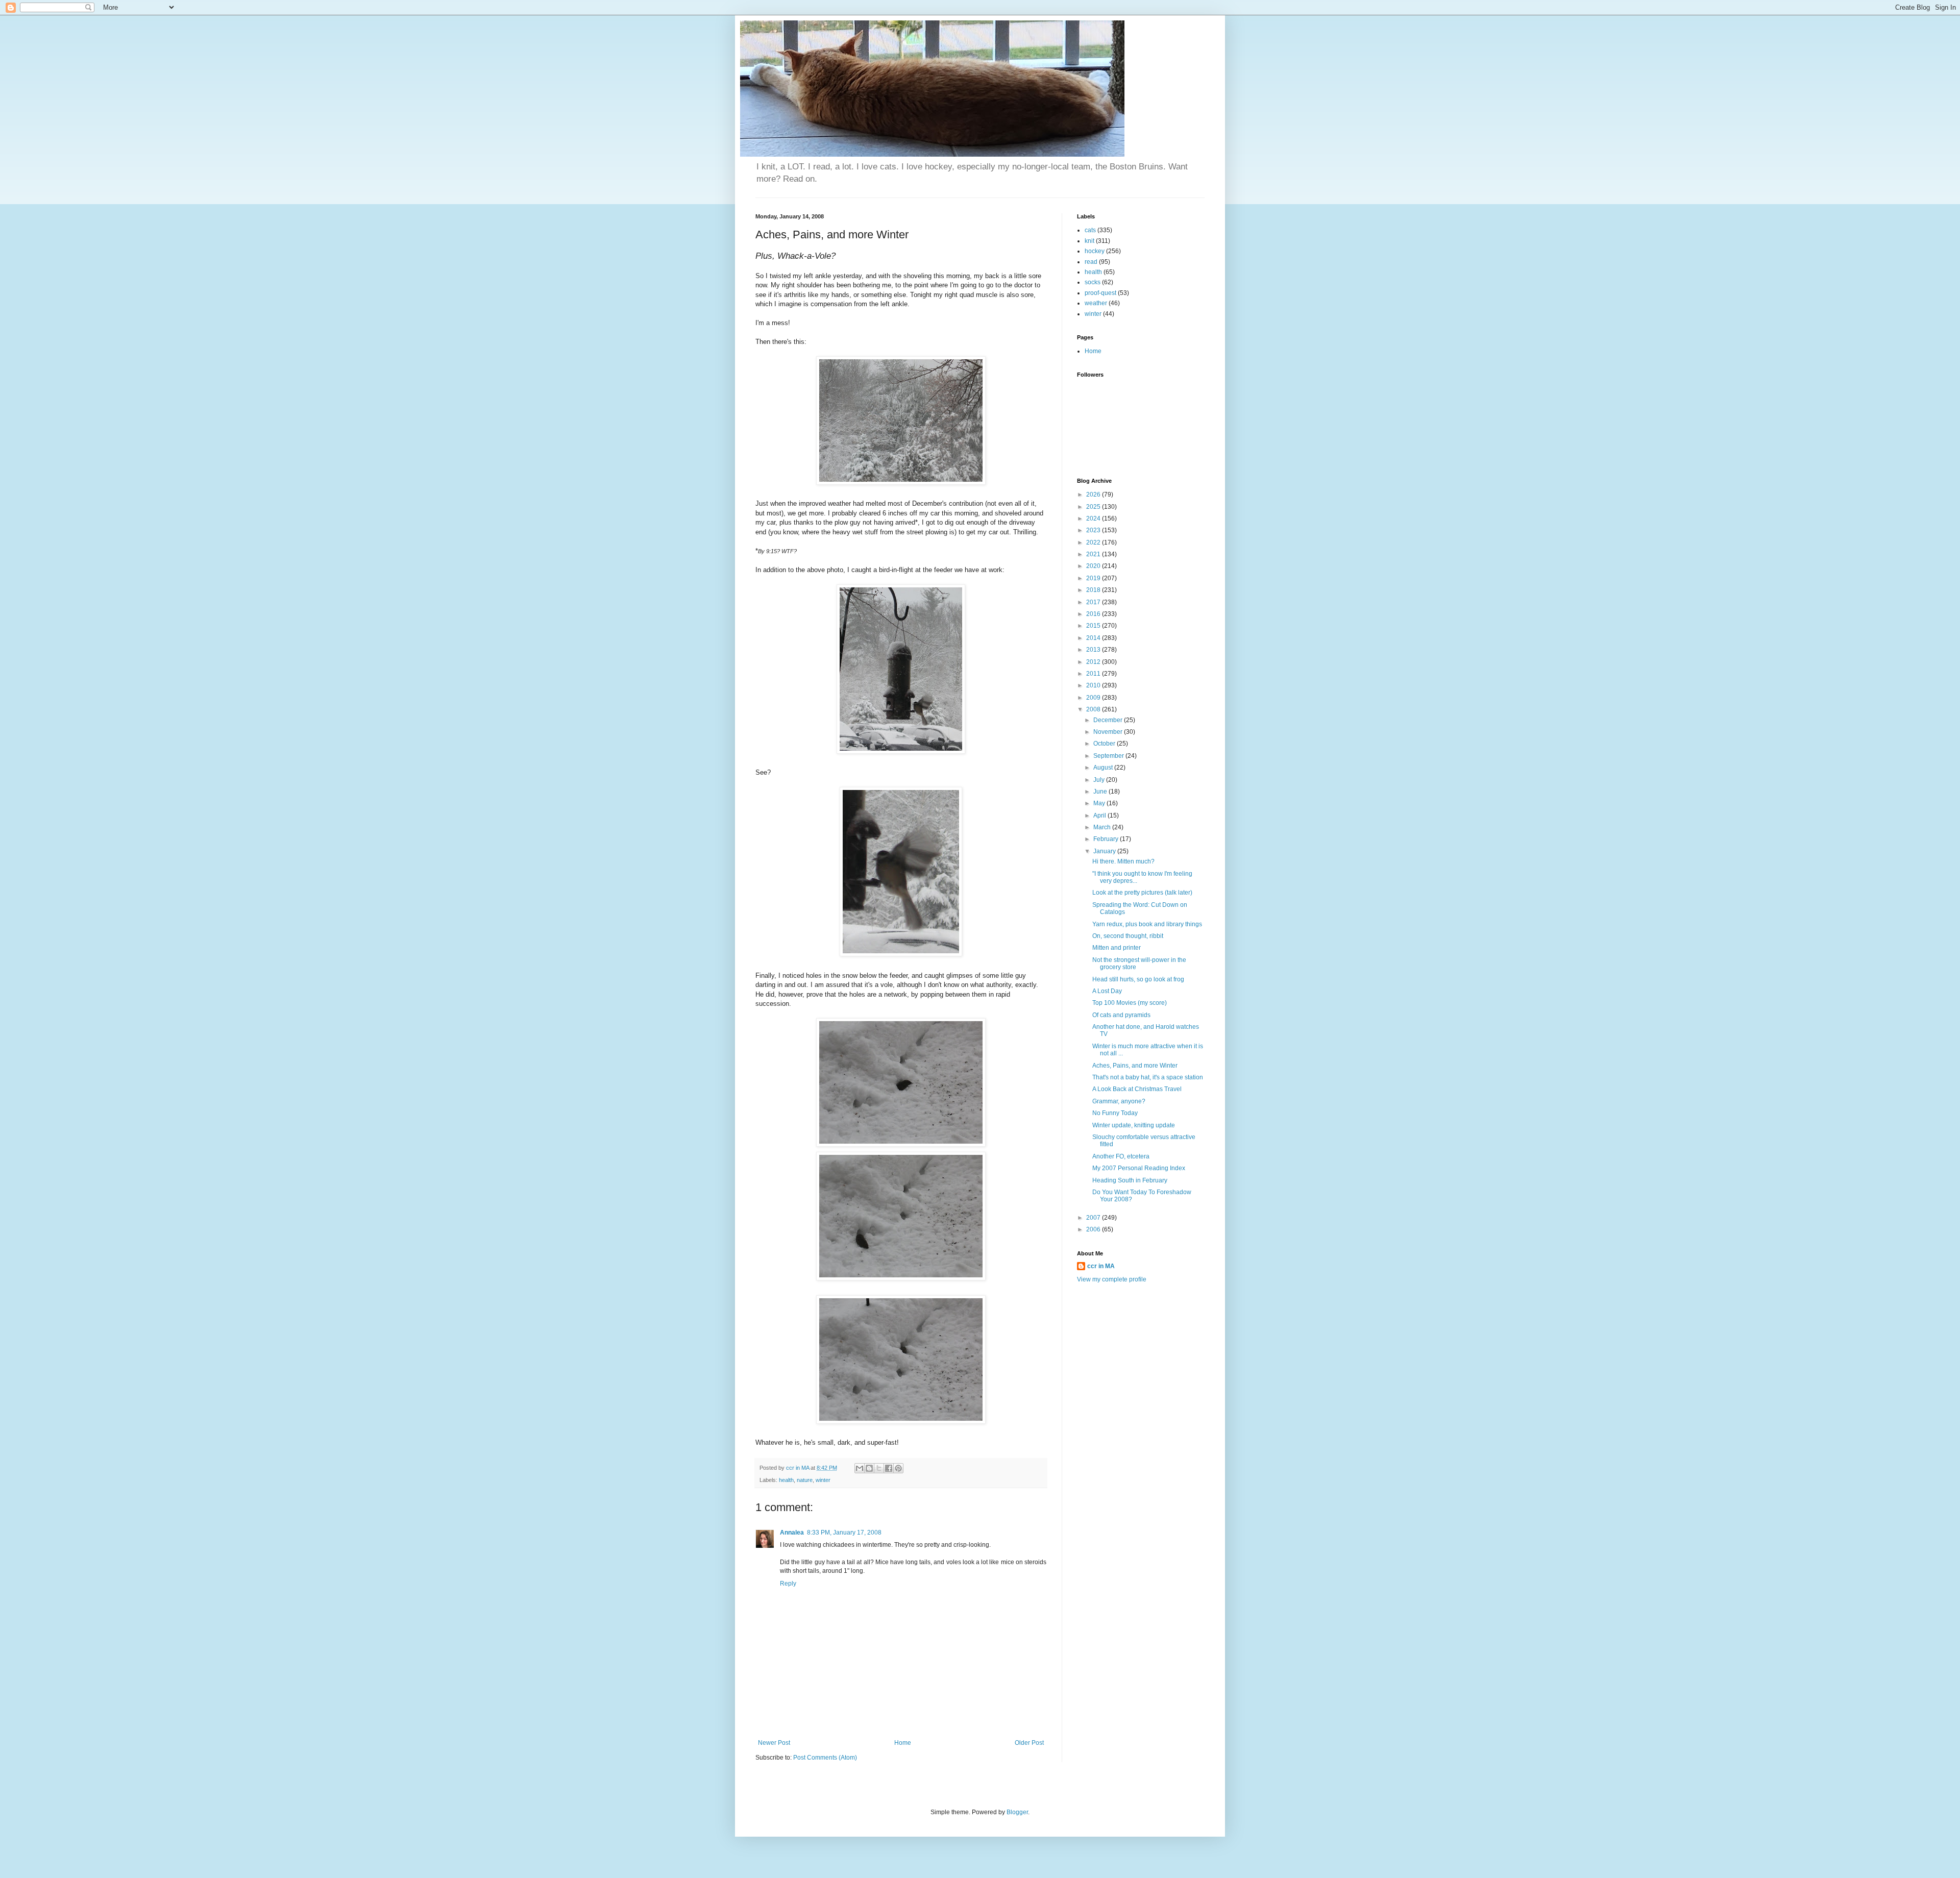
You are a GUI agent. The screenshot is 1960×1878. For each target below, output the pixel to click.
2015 (1094, 626)
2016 (1094, 614)
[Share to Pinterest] (898, 1468)
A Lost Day (1107, 991)
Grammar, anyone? (1119, 1101)
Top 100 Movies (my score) (1130, 1003)
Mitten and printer (1117, 948)
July (1100, 780)
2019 (1094, 578)
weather (1096, 303)
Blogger (1017, 1812)
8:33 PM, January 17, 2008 (844, 1533)
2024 (1094, 518)
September (1109, 756)
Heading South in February (1130, 1180)
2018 (1094, 590)
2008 (1094, 709)
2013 (1094, 650)
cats (1090, 230)
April (1100, 816)
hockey (1095, 251)
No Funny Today (1115, 1113)
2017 (1094, 602)
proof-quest (1100, 293)
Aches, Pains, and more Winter (1135, 1066)
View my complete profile (1112, 1279)
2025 (1094, 507)
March (1103, 827)
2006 (1094, 1229)
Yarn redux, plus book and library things (1147, 924)
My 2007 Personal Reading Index (1139, 1168)
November (1109, 732)
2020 (1094, 566)
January (1105, 851)
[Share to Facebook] (889, 1468)
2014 (1094, 638)
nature (805, 1480)
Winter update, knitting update (1134, 1125)
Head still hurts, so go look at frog (1138, 979)
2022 (1094, 542)
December (1109, 720)
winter (823, 1480)
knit (1089, 241)
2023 (1094, 530)
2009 (1094, 698)
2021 (1094, 554)
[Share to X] (879, 1468)
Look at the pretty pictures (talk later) (1142, 893)
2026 (1094, 495)
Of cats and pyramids (1121, 1015)
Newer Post (774, 1743)
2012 (1094, 662)
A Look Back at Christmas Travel (1137, 1089)
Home (903, 1743)
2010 (1094, 685)
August (1104, 768)
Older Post (1029, 1743)
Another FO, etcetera (1121, 1156)
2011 (1094, 674)
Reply (788, 1584)
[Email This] (860, 1468)
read (1091, 262)
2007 (1094, 1218)
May (1100, 803)
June (1101, 792)
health (786, 1480)
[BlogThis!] (869, 1468)
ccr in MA (1101, 1266)
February (1107, 839)
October (1105, 744)
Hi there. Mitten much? (1123, 861)
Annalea (792, 1533)
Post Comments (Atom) (825, 1758)
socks (1093, 282)
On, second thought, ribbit (1128, 936)
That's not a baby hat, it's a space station (1148, 1077)
